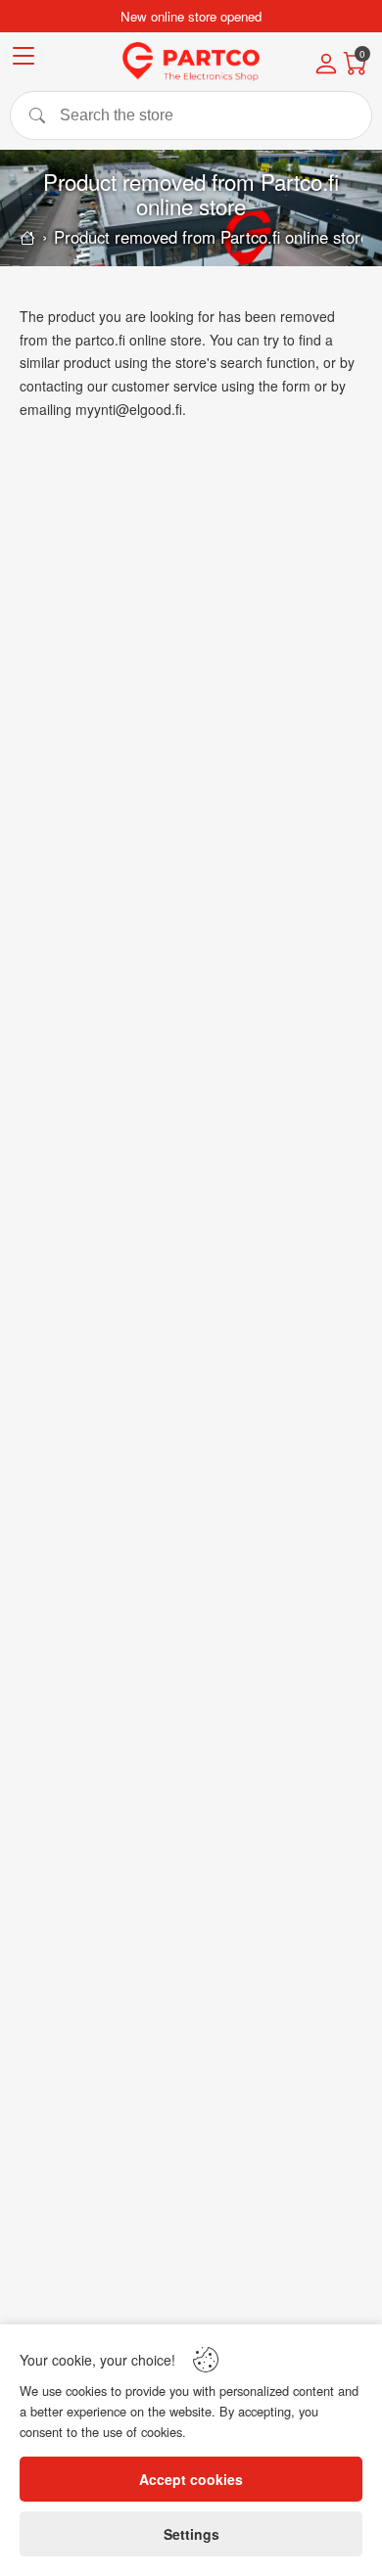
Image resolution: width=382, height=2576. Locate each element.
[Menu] (24, 59)
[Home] (27, 238)
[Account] (326, 66)
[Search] (191, 115)
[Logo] (191, 62)
